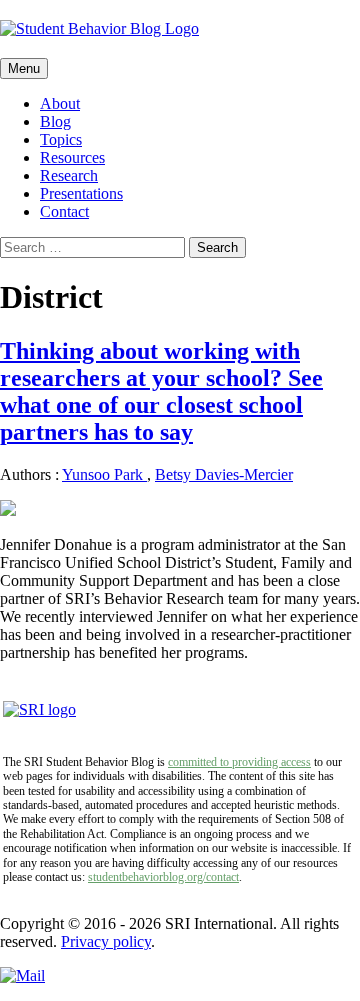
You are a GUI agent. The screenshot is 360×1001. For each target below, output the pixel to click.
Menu (24, 68)
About (60, 103)
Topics (61, 139)
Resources (72, 157)
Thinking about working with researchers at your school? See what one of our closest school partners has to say (161, 391)
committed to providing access (239, 762)
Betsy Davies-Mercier (224, 474)
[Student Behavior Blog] (180, 29)
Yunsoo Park (104, 474)
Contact (64, 211)
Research (69, 175)
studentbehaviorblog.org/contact (163, 877)
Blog (55, 121)
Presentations (81, 193)
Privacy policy (106, 941)
